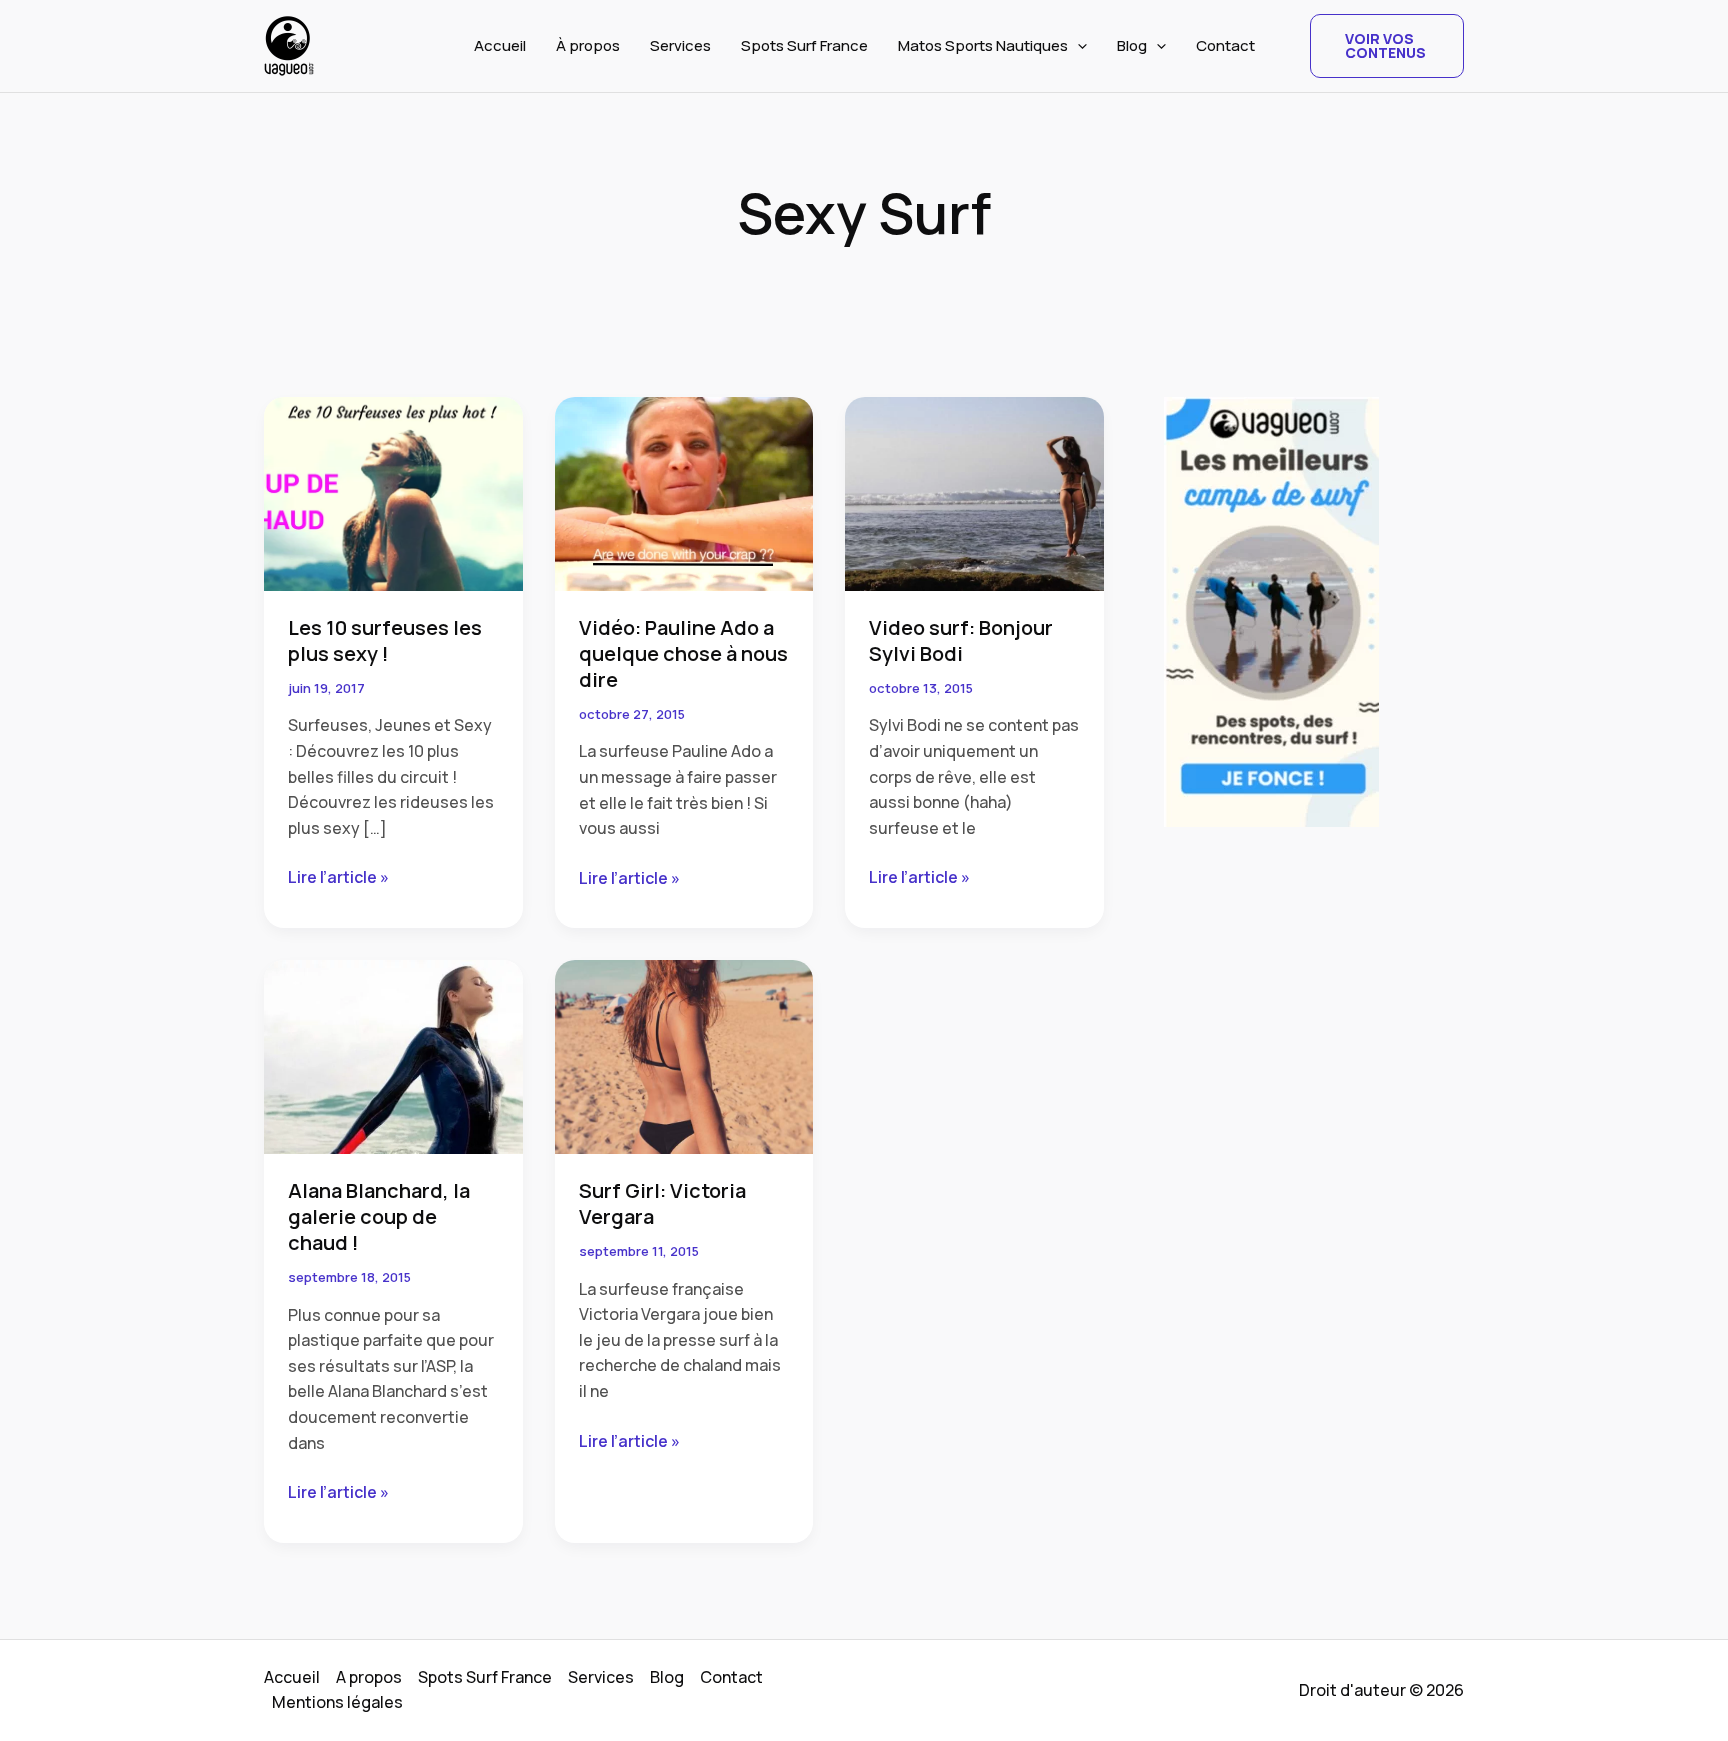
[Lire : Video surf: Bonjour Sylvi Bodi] (974, 492)
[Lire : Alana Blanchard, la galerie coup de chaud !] (393, 1055)
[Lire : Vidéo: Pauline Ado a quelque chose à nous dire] (684, 492)
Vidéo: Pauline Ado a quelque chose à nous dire (683, 653)
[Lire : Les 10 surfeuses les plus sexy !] (393, 492)
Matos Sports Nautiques (983, 45)
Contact (1225, 45)
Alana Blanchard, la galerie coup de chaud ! (379, 1216)
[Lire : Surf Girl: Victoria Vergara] (684, 1055)
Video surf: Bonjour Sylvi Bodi (961, 640)
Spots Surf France (804, 45)
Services (680, 45)
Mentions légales (337, 1702)
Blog (1132, 45)
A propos (369, 1677)
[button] (1077, 46)
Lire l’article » (338, 878)
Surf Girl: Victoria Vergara (662, 1203)
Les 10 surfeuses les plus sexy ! (385, 640)
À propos (588, 45)
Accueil (500, 45)
